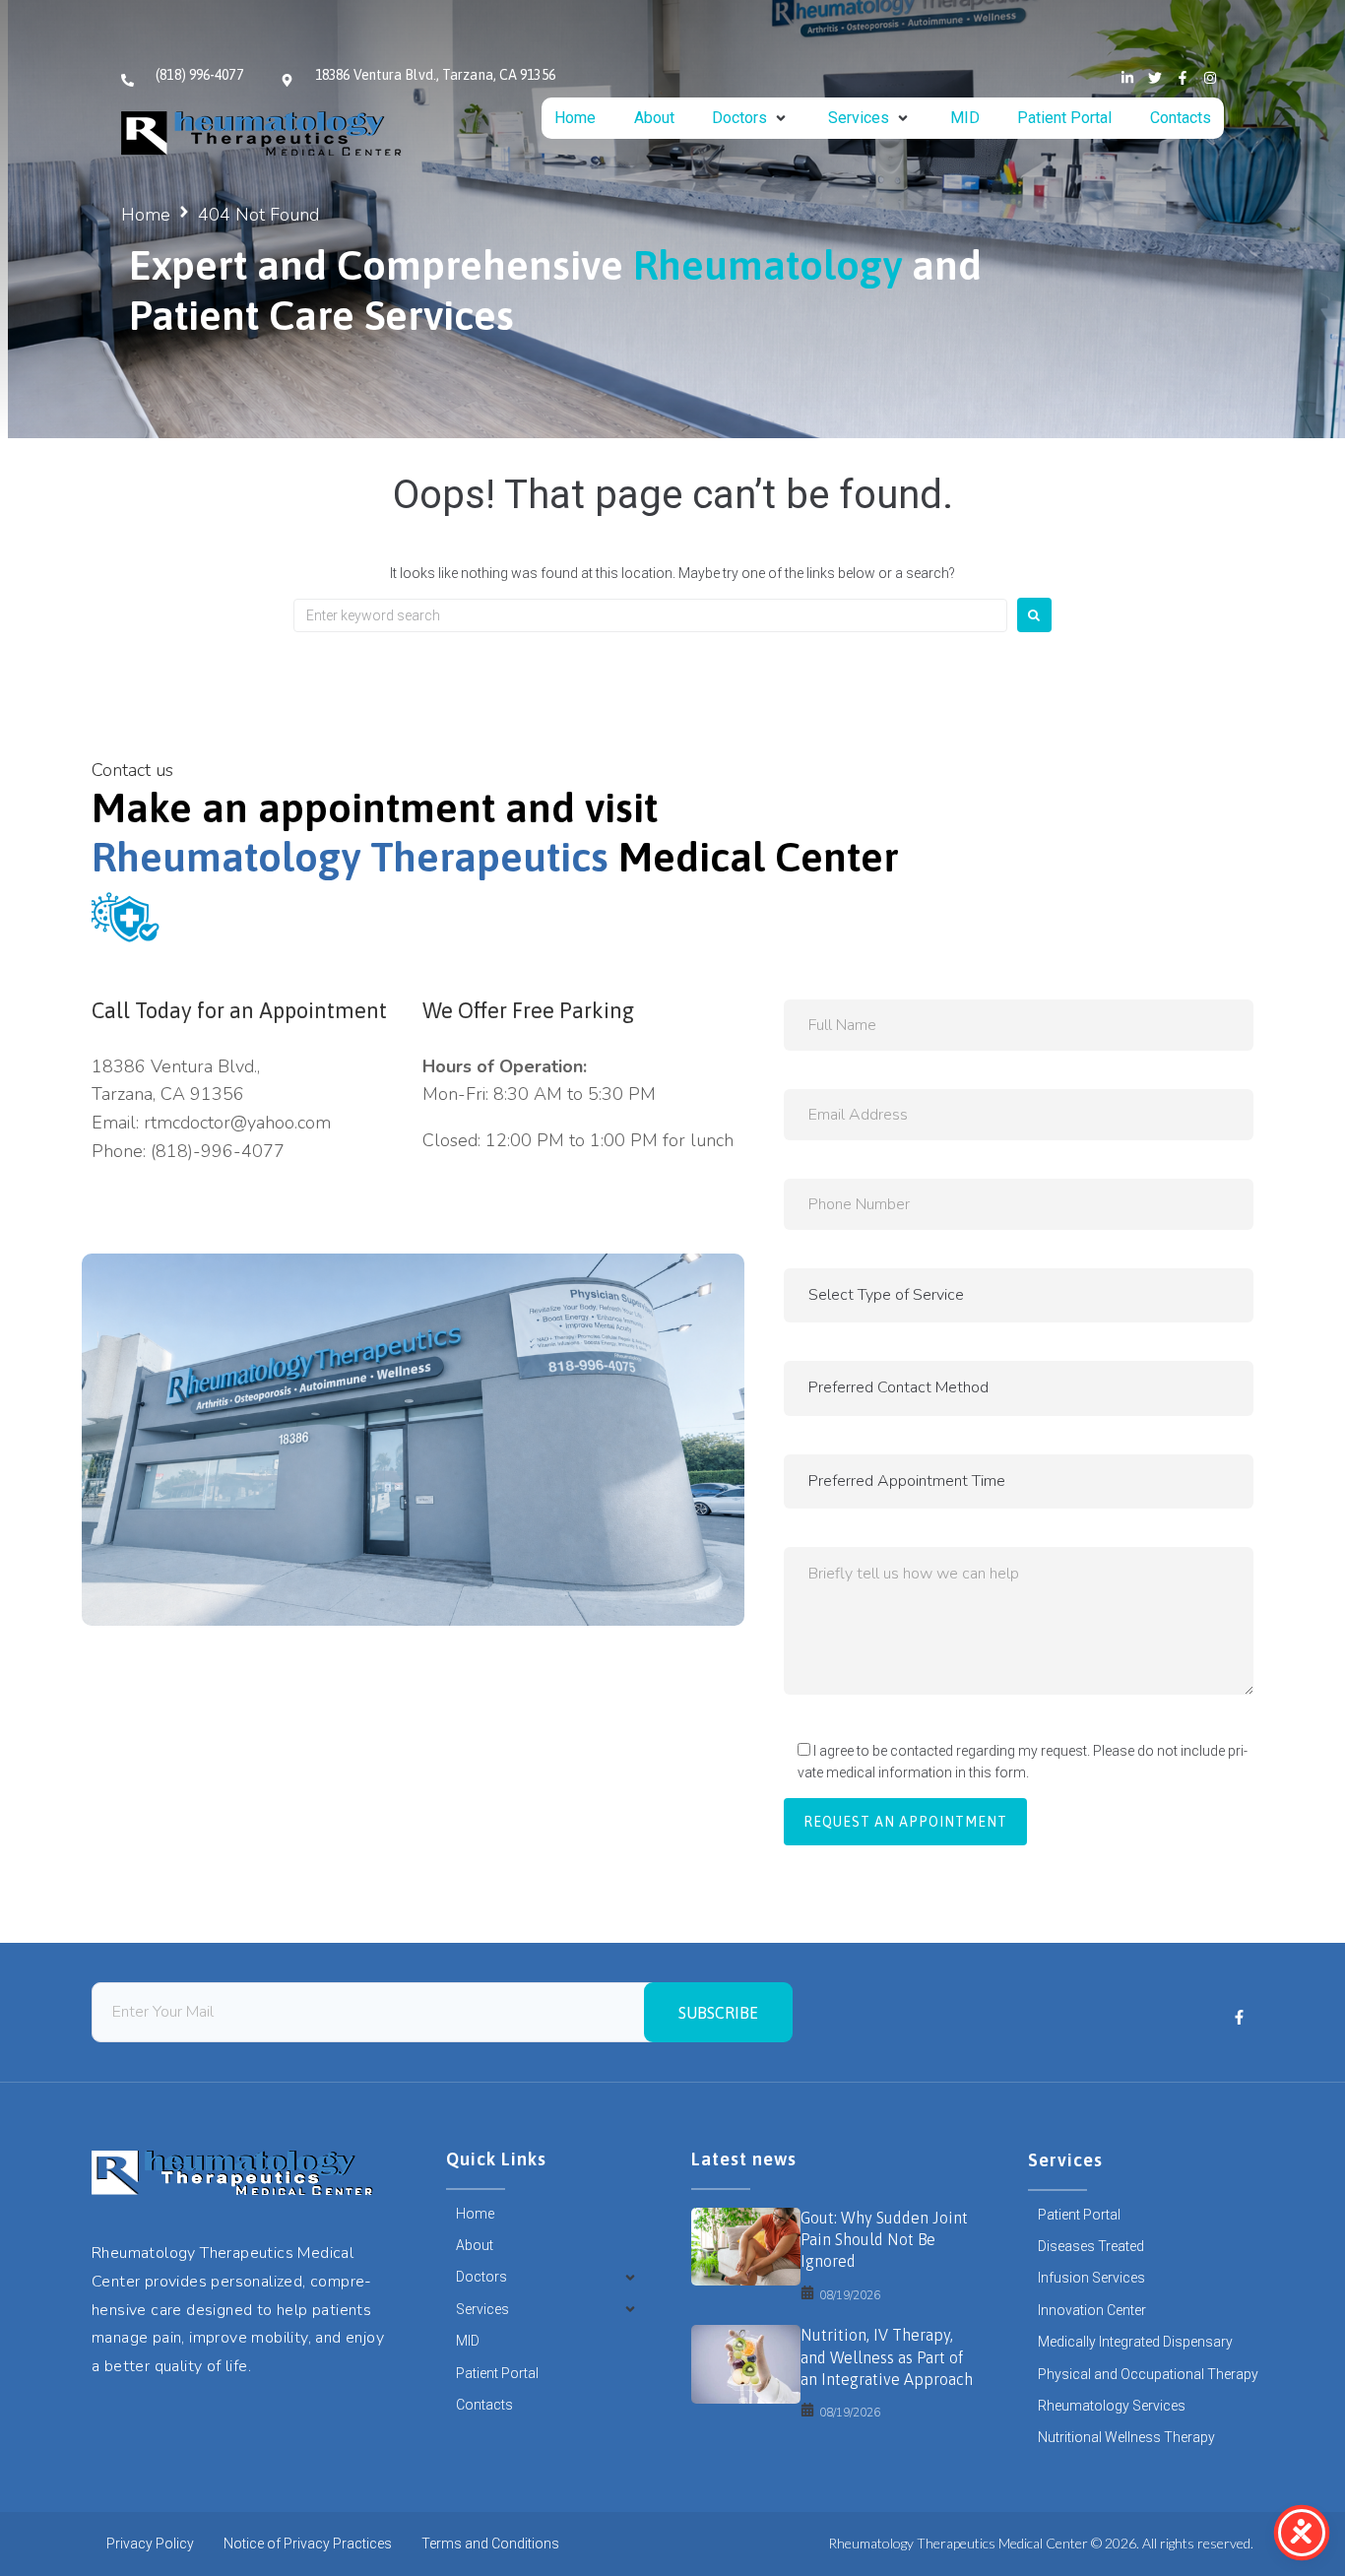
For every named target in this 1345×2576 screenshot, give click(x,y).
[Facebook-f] (1183, 78)
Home (146, 215)
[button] (751, 118)
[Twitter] (1155, 78)
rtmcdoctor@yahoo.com (237, 1123)
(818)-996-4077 (218, 1151)
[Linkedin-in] (1127, 78)
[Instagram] (1210, 78)
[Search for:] (650, 615)
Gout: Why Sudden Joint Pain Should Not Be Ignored (884, 2240)
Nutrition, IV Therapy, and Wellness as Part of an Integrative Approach (887, 2357)
